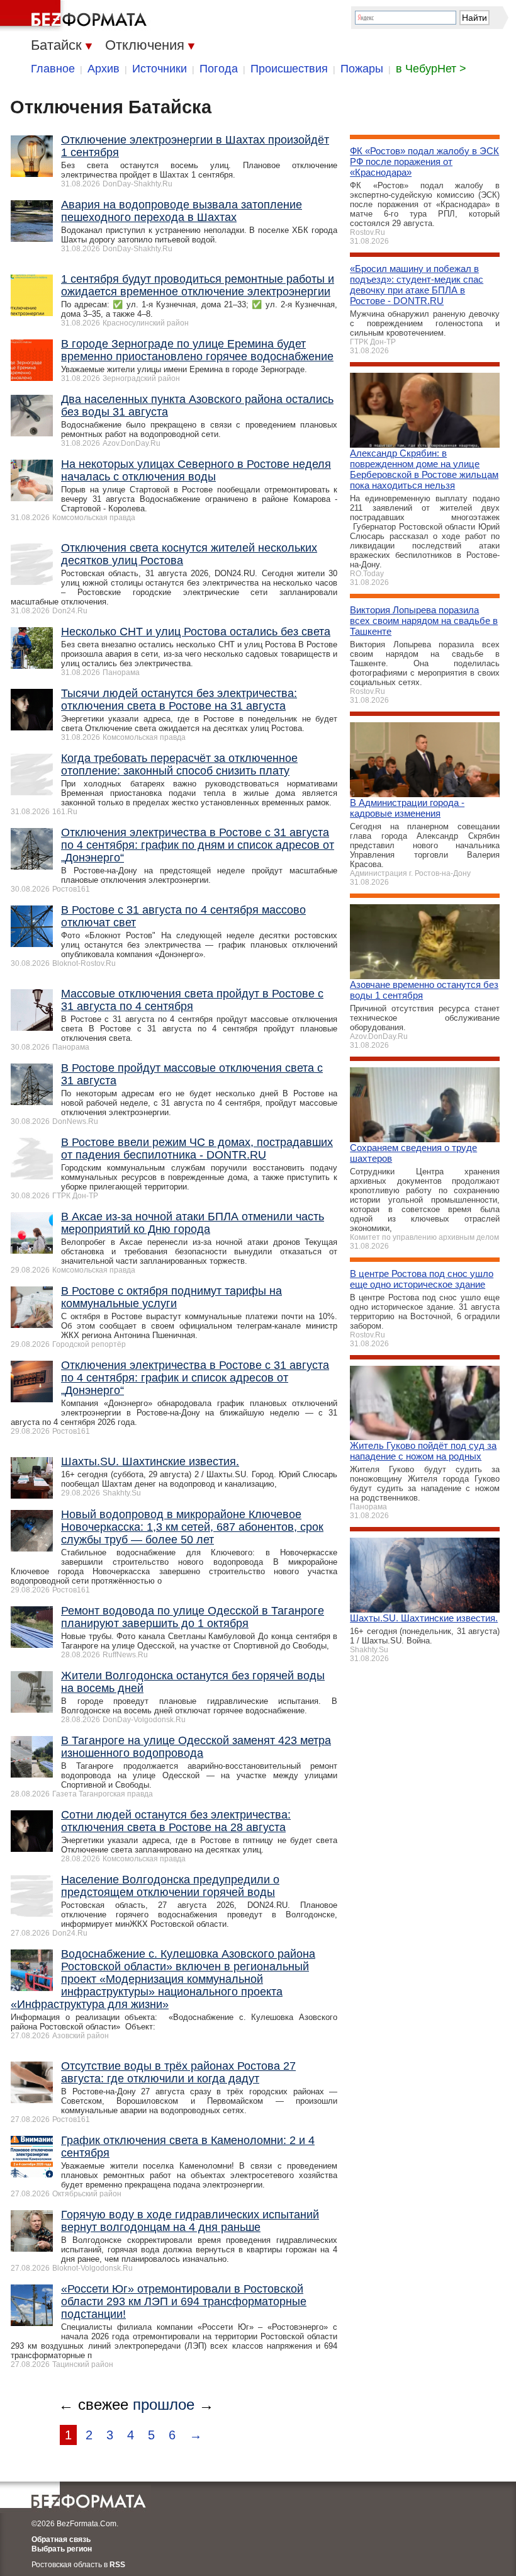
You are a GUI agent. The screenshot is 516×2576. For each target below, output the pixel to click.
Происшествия (289, 69)
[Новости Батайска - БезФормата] (76, 16)
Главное (53, 69)
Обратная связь (61, 2539)
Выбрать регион (62, 2549)
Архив (104, 69)
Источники (160, 69)
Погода (219, 69)
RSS (117, 2565)
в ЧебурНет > (431, 69)
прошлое (164, 2404)
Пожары (362, 69)
